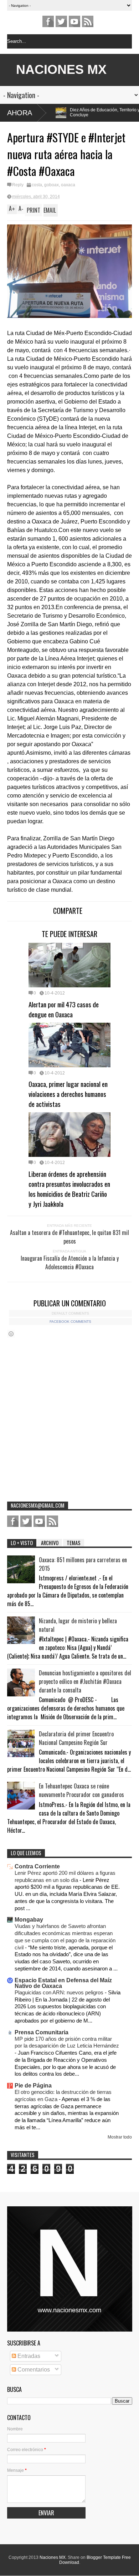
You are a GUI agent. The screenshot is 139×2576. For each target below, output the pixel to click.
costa (37, 185)
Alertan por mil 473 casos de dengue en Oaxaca (64, 1009)
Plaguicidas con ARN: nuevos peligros (60, 1992)
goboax (52, 185)
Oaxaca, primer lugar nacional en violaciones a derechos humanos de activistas (68, 1094)
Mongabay (29, 1920)
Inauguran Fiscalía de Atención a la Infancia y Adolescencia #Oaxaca (70, 1262)
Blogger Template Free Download (95, 2560)
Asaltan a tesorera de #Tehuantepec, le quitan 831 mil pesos (69, 1237)
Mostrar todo (120, 2137)
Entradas (28, 2356)
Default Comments (70, 1313)
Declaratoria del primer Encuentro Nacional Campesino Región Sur (76, 1738)
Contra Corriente (37, 1866)
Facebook (48, 21)
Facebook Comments (70, 1322)
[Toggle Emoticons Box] (11, 1334)
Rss (88, 21)
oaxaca (68, 185)
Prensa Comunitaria (42, 2032)
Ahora (20, 113)
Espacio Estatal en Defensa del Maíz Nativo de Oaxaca (63, 1983)
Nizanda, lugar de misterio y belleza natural (78, 1625)
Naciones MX (53, 2557)
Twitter (61, 21)
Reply (18, 185)
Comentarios (33, 2370)
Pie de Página (33, 2086)
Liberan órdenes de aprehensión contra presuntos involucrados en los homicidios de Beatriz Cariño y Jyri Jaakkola (69, 1189)
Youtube (74, 21)
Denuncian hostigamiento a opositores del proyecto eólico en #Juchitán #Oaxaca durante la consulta (85, 1681)
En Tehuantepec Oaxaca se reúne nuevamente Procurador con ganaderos (81, 1790)
